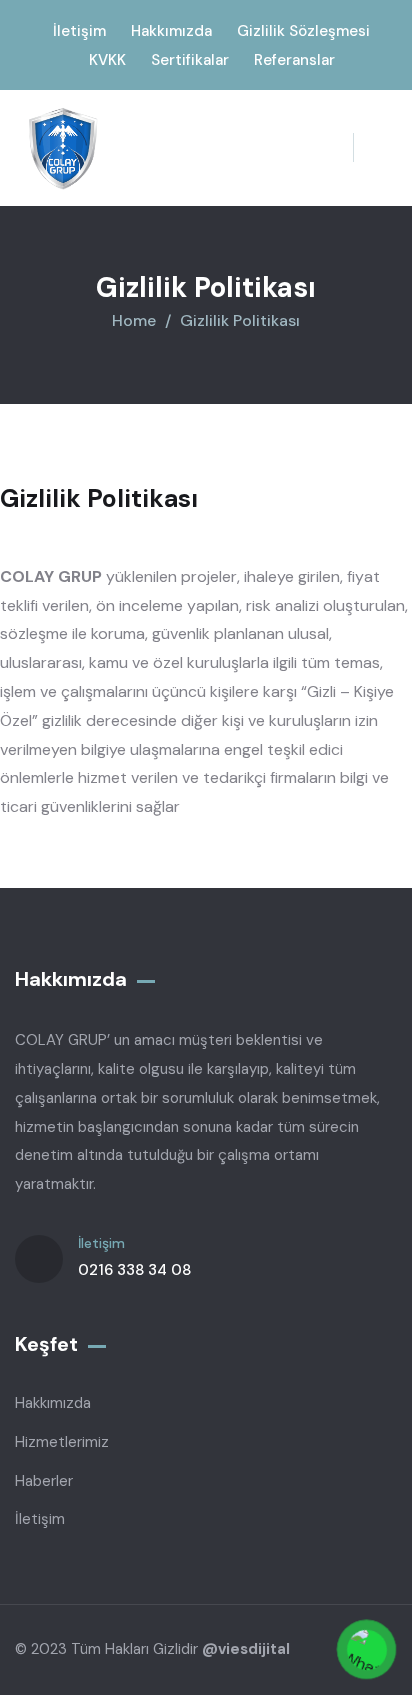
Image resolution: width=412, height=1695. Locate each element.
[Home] (63, 148)
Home (134, 320)
